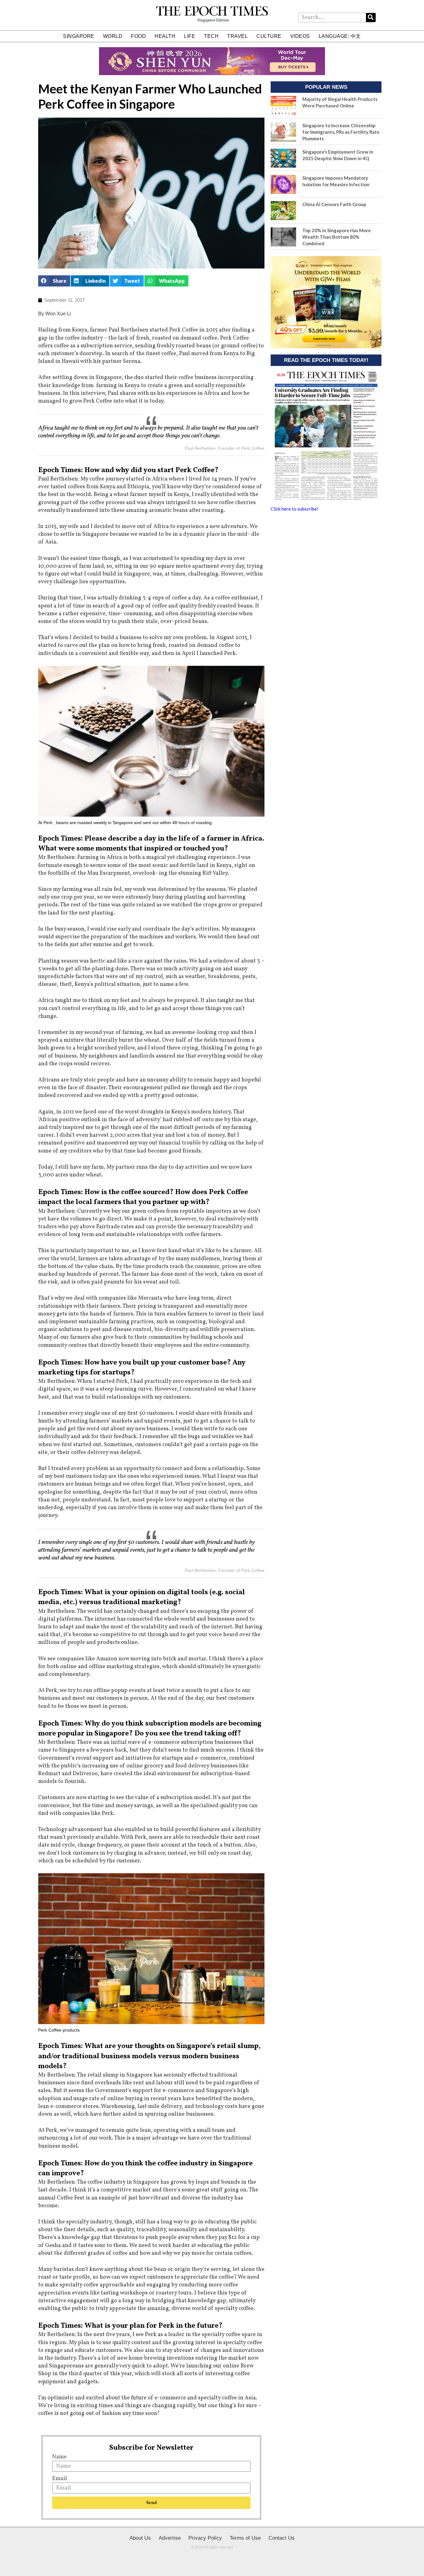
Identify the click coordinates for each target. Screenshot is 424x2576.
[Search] (371, 18)
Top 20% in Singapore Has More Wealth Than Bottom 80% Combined (337, 237)
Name (59, 2457)
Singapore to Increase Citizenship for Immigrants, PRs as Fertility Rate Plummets (341, 132)
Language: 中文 (340, 36)
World (113, 36)
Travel (237, 36)
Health (165, 36)
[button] (54, 281)
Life (190, 36)
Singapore (79, 36)
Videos (300, 36)
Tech (211, 36)
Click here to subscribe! (295, 509)
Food (138, 36)
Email (60, 2479)
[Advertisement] (326, 565)
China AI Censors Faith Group (334, 204)
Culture (269, 36)
